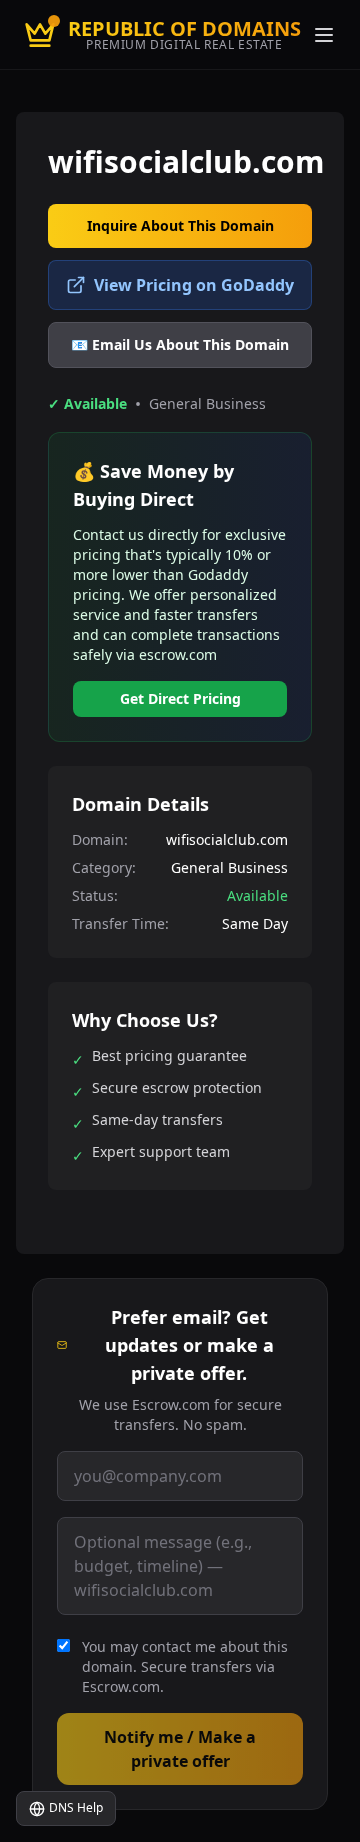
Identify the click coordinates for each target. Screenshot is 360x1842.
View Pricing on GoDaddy (194, 285)
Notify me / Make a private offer (180, 1749)
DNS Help (76, 1807)
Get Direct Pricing (180, 698)
